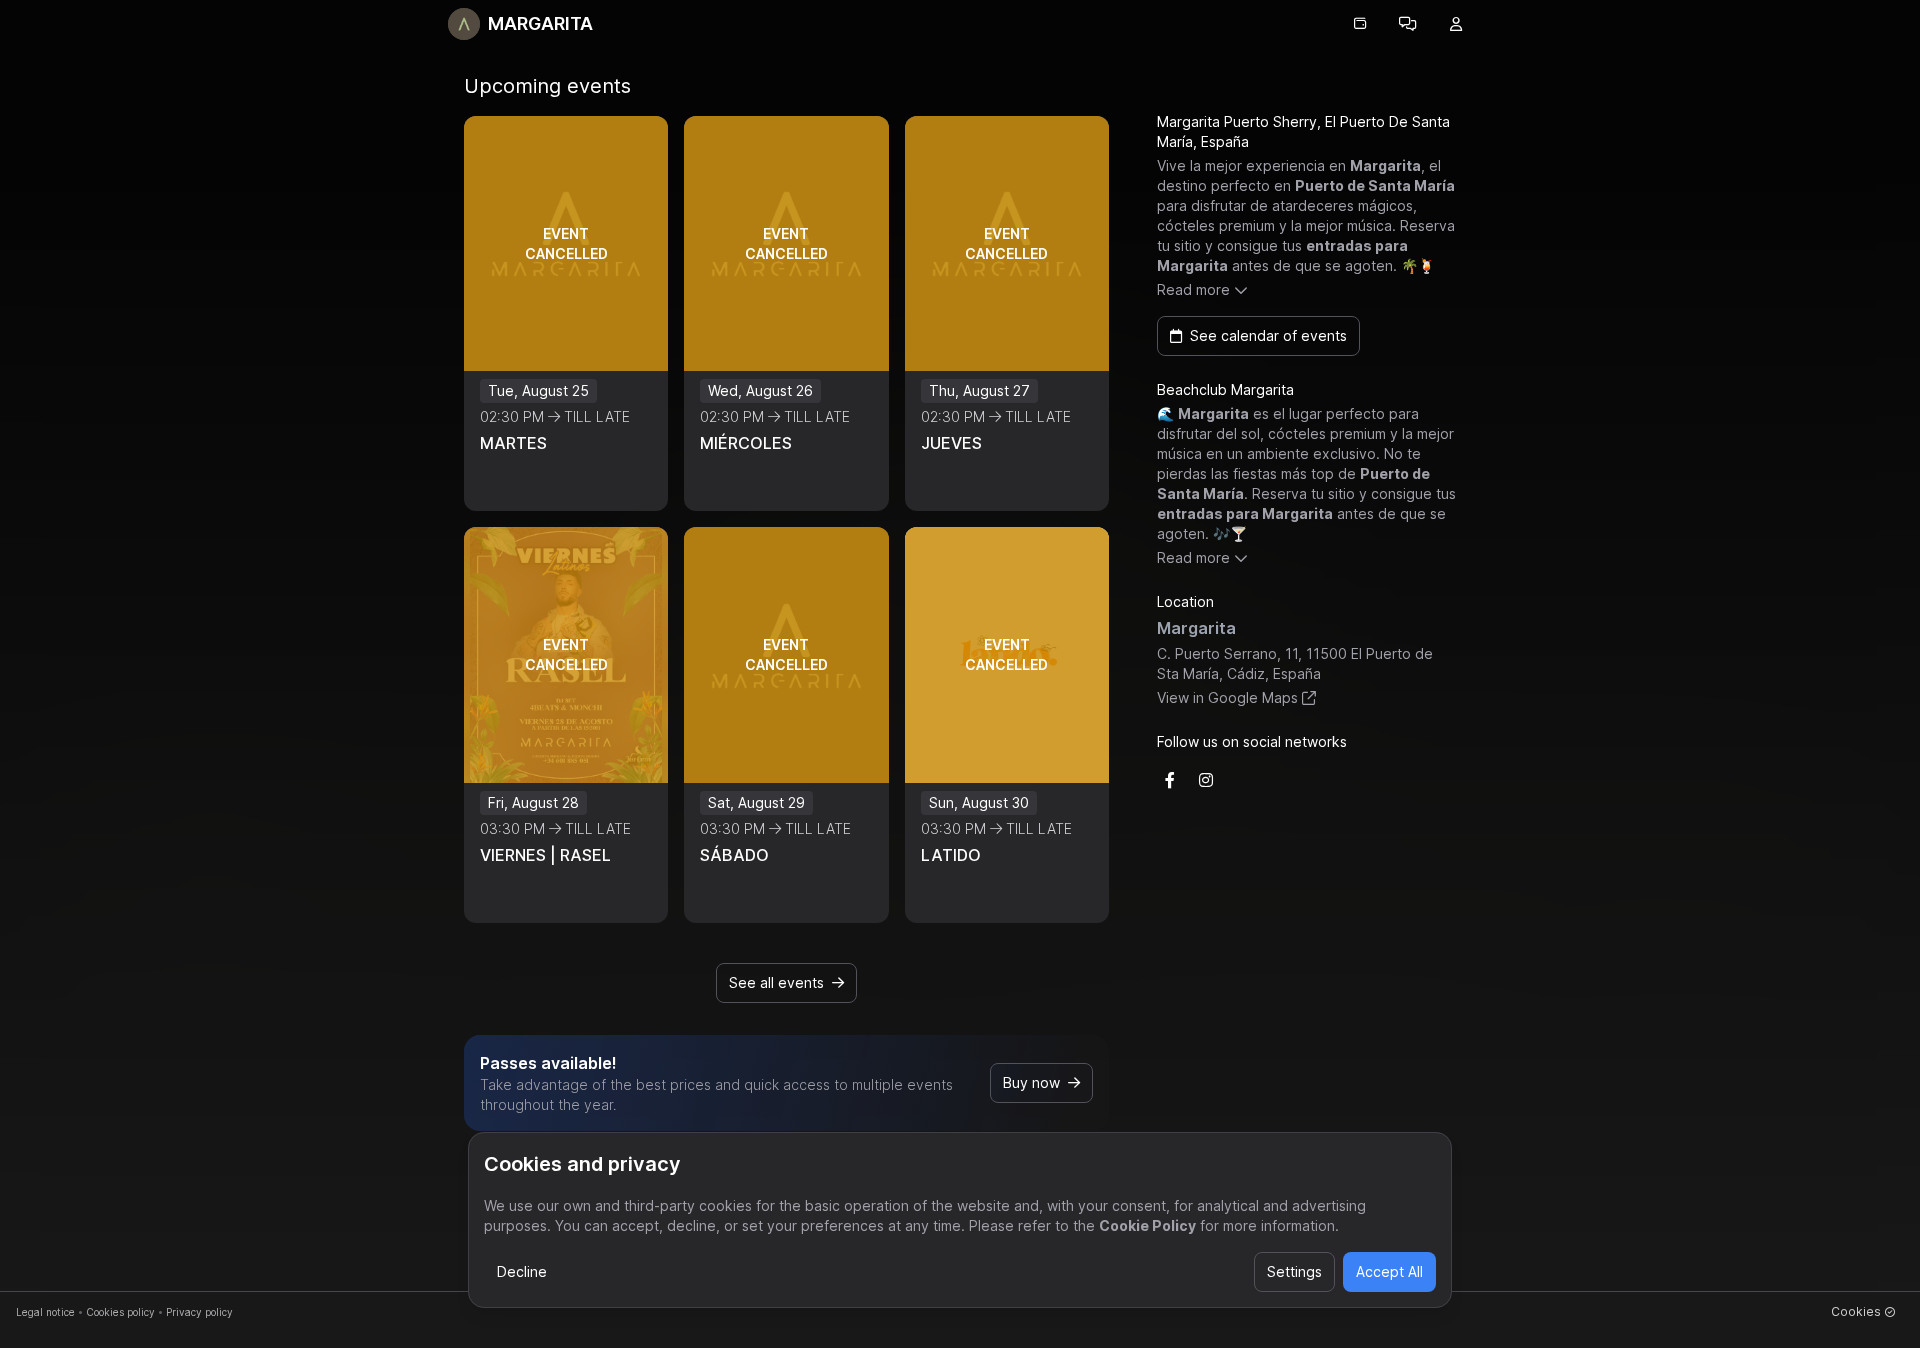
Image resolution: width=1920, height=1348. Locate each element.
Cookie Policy (1147, 1225)
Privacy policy (199, 1312)
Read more (1193, 289)
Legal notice (45, 1312)
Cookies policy (120, 1312)
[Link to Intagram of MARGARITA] (1206, 780)
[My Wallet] (1360, 24)
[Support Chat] (1408, 24)
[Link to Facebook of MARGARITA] (1170, 780)
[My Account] (1456, 24)
